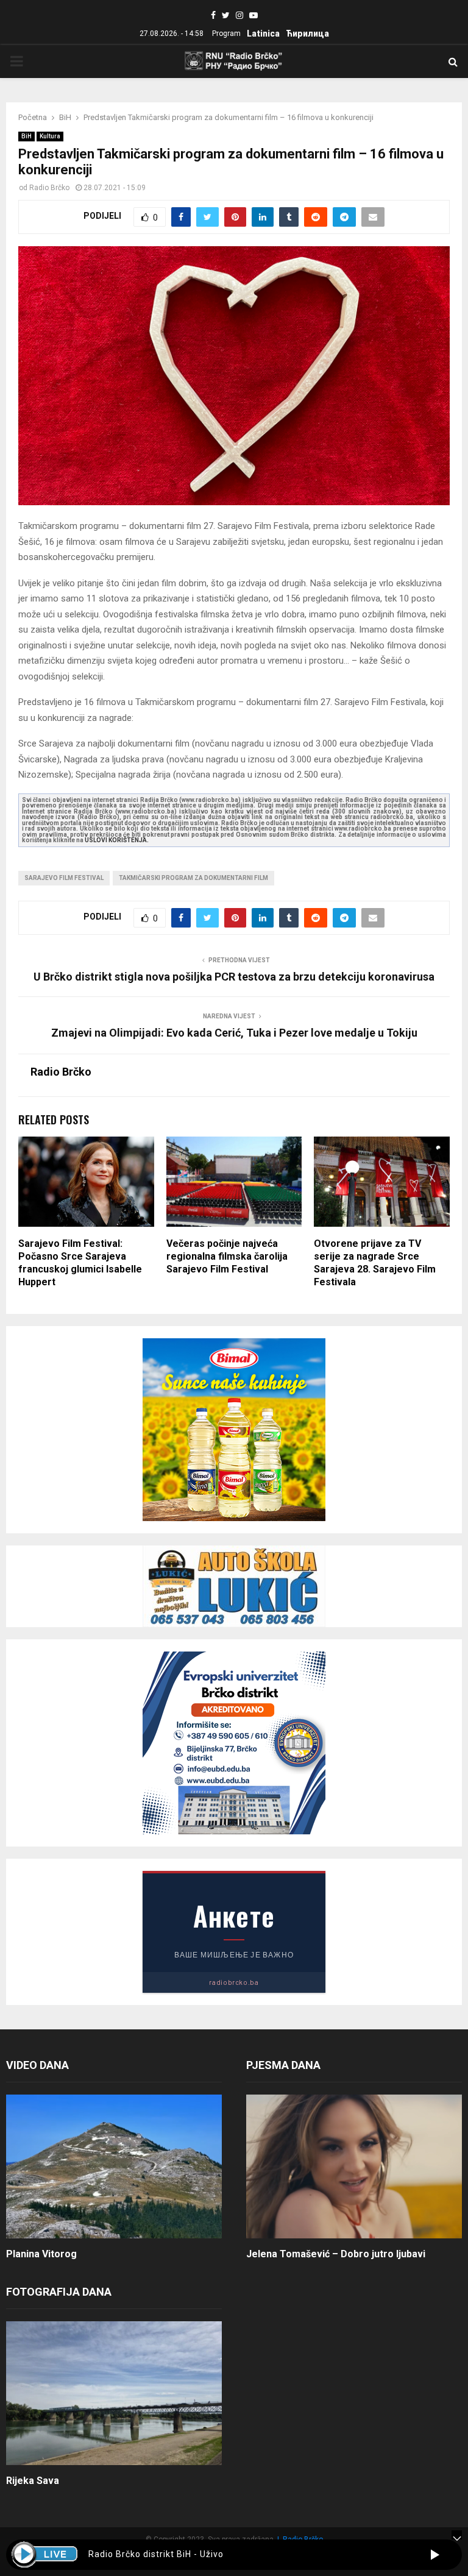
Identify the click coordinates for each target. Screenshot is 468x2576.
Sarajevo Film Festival (64, 878)
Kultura (50, 136)
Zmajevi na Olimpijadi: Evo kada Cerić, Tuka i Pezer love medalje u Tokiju (234, 1033)
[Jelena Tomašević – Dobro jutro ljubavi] (354, 2166)
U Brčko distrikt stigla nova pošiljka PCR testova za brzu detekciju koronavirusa (234, 977)
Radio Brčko (49, 188)
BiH (27, 136)
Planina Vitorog (41, 2254)
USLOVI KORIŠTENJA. (117, 840)
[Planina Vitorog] (114, 2166)
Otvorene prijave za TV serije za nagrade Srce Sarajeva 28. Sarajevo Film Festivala (375, 1262)
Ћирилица (307, 34)
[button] (435, 2555)
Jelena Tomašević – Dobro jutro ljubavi (336, 2254)
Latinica (263, 34)
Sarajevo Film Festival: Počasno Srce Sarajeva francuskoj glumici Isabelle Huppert (80, 1262)
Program (226, 34)
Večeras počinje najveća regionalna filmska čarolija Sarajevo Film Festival (227, 1256)
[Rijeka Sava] (114, 2393)
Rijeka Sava (33, 2481)
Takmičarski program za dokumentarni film (193, 878)
